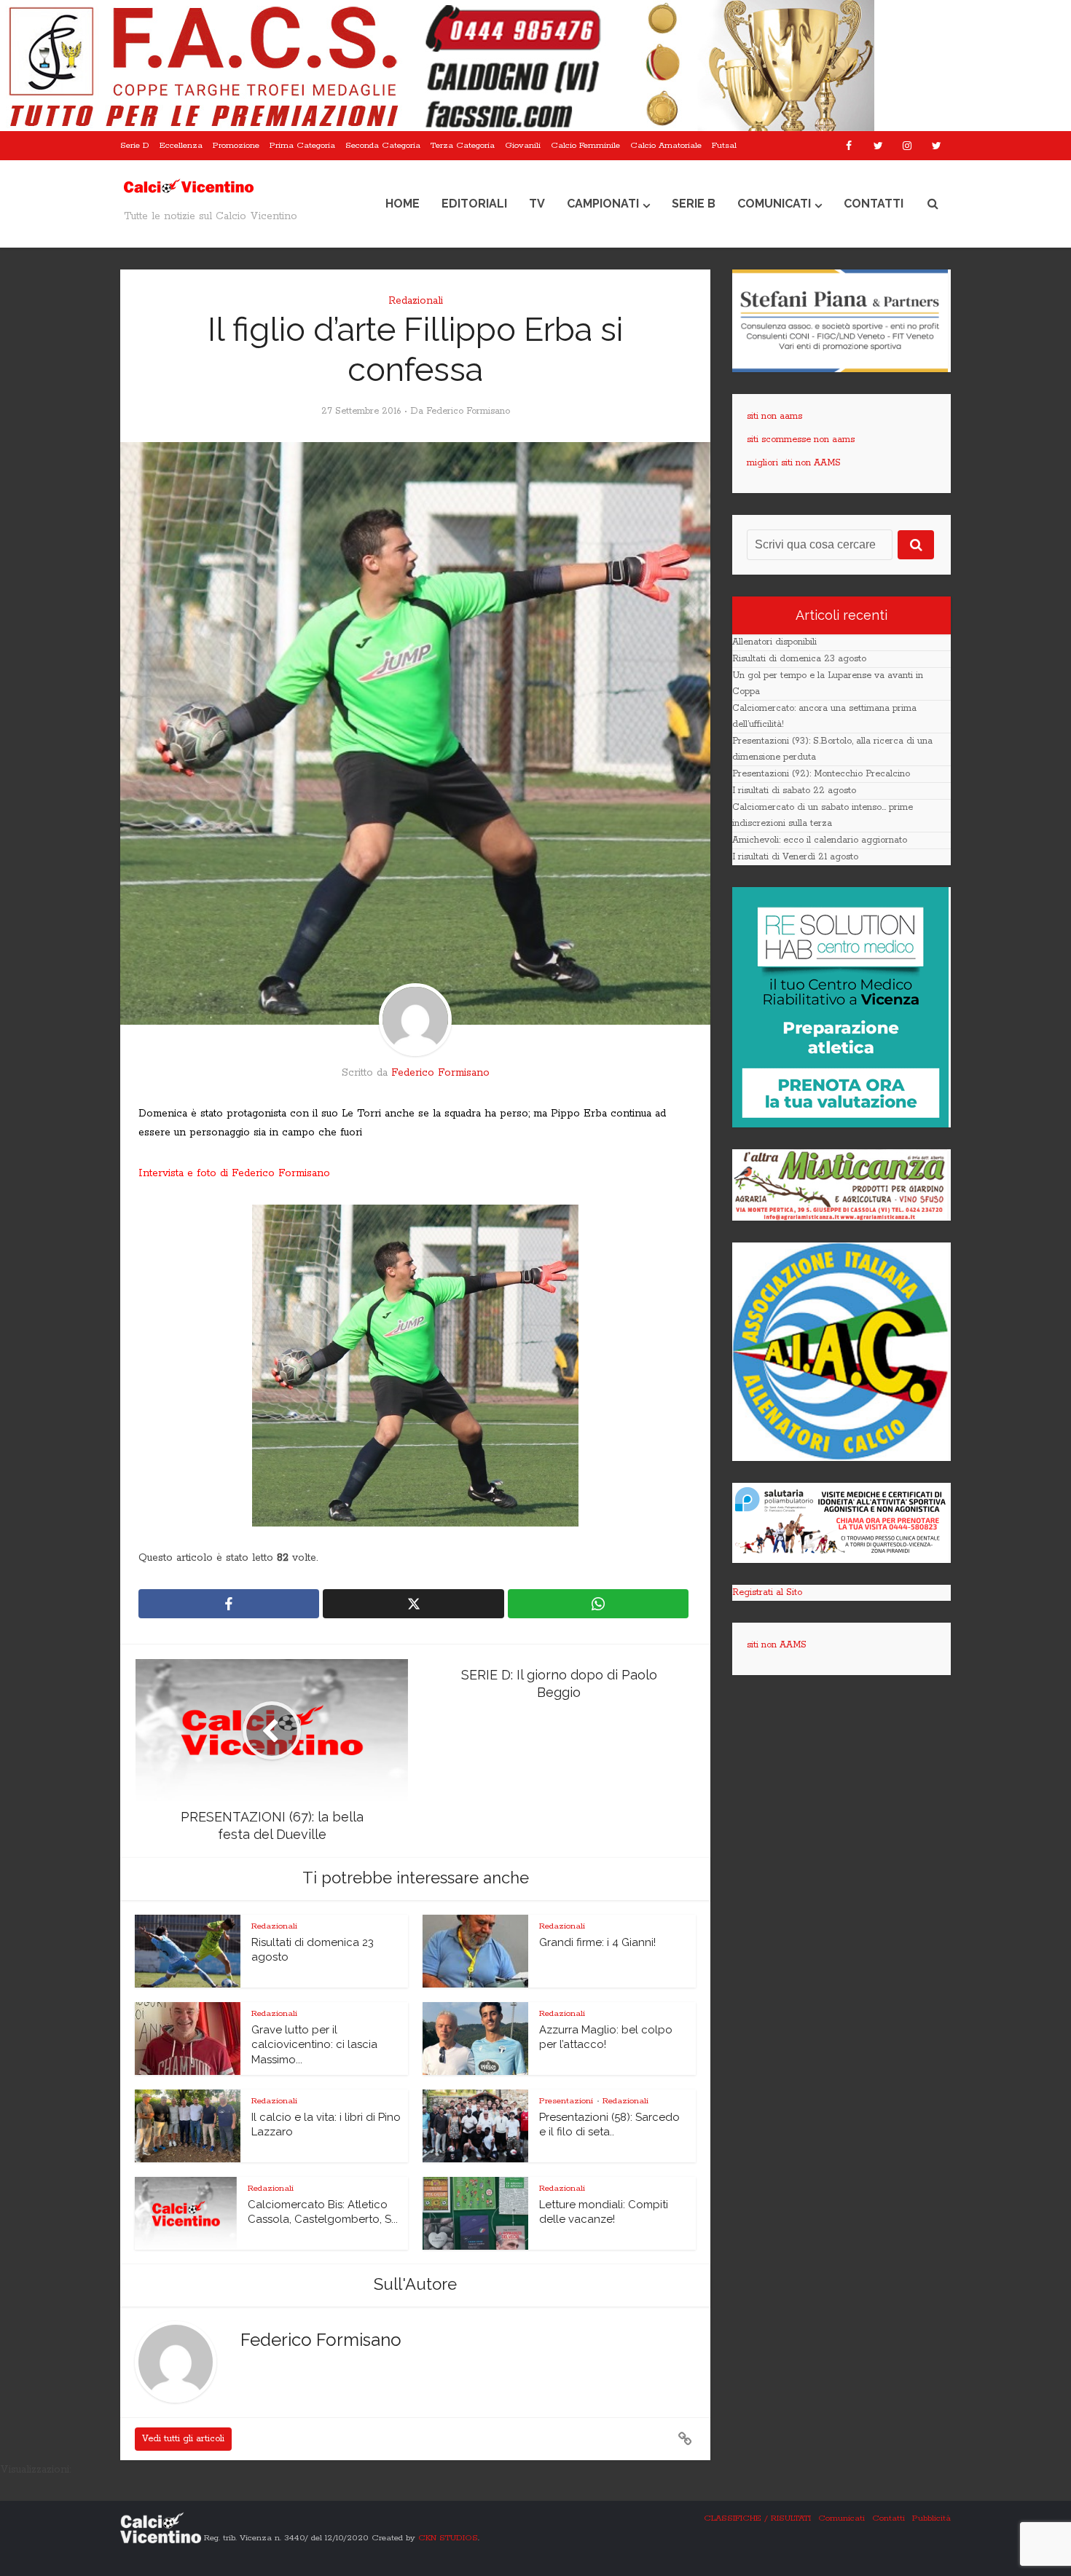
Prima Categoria (302, 145)
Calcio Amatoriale (666, 145)
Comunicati (774, 204)
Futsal (724, 145)
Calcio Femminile (585, 145)
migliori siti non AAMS (794, 463)
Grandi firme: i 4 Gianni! (597, 1942)
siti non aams (774, 416)
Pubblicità (931, 2518)
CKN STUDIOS (448, 2538)
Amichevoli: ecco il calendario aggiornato (820, 840)
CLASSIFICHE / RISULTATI (757, 2518)
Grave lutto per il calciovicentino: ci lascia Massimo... (314, 2045)
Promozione (236, 145)
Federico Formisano (468, 411)
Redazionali (416, 301)
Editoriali (474, 204)
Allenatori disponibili (774, 642)
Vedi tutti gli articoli (183, 2439)
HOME (403, 204)
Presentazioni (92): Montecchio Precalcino (821, 774)
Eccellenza (181, 145)
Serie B (694, 204)
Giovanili (523, 145)
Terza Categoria (463, 145)
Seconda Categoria (383, 145)
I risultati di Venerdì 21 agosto (795, 857)
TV (537, 204)
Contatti (874, 204)
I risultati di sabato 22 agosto (794, 791)
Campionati (603, 204)
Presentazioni (566, 2101)
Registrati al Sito (767, 1592)
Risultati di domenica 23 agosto (799, 659)
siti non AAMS (777, 1645)
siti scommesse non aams (801, 440)
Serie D (135, 145)
